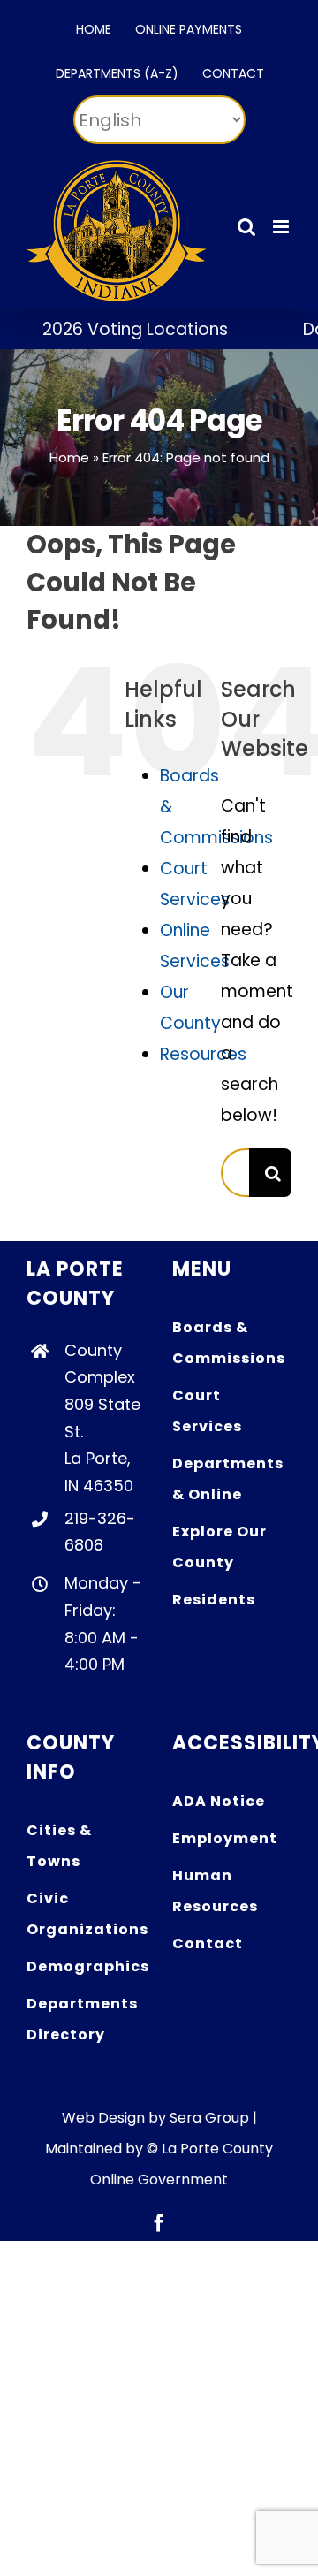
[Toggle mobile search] (246, 227)
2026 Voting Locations (119, 329)
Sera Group (209, 2118)
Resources (203, 1054)
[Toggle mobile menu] (282, 227)
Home (69, 457)
